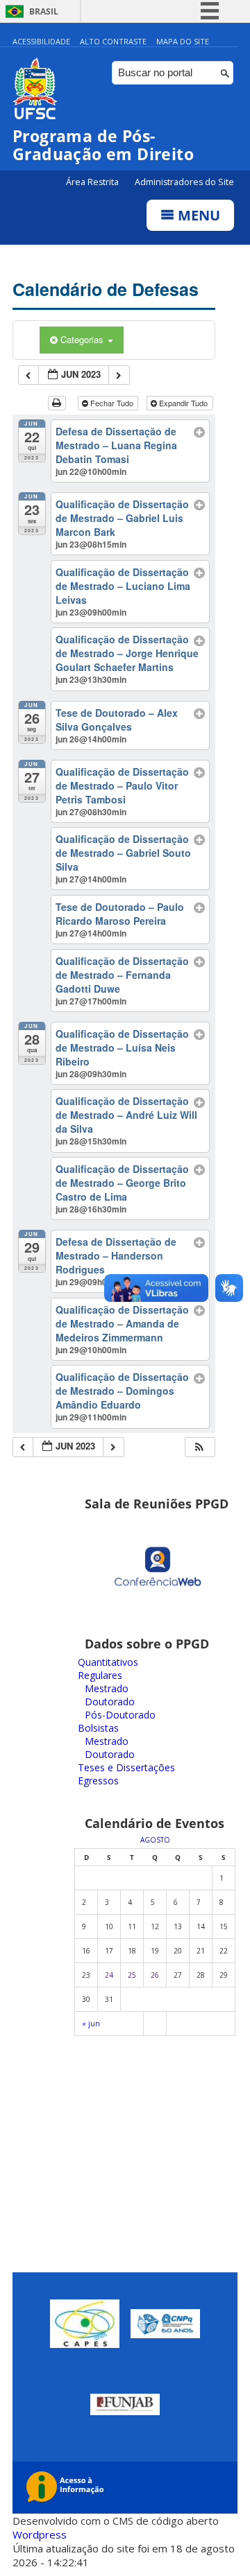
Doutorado (110, 1702)
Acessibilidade (41, 41)
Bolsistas (98, 1728)
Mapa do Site (183, 41)
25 (132, 1975)
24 (109, 1975)
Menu (197, 215)
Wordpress (40, 2534)
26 (155, 1975)
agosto (155, 1840)
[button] (199, 1447)
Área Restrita (93, 182)
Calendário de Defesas (106, 289)
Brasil (44, 11)
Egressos (98, 1781)
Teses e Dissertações (126, 1767)
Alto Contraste (113, 41)
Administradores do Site (184, 182)
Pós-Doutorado (120, 1715)
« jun (91, 2024)
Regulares (100, 1675)
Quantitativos (108, 1662)
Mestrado (107, 1688)
